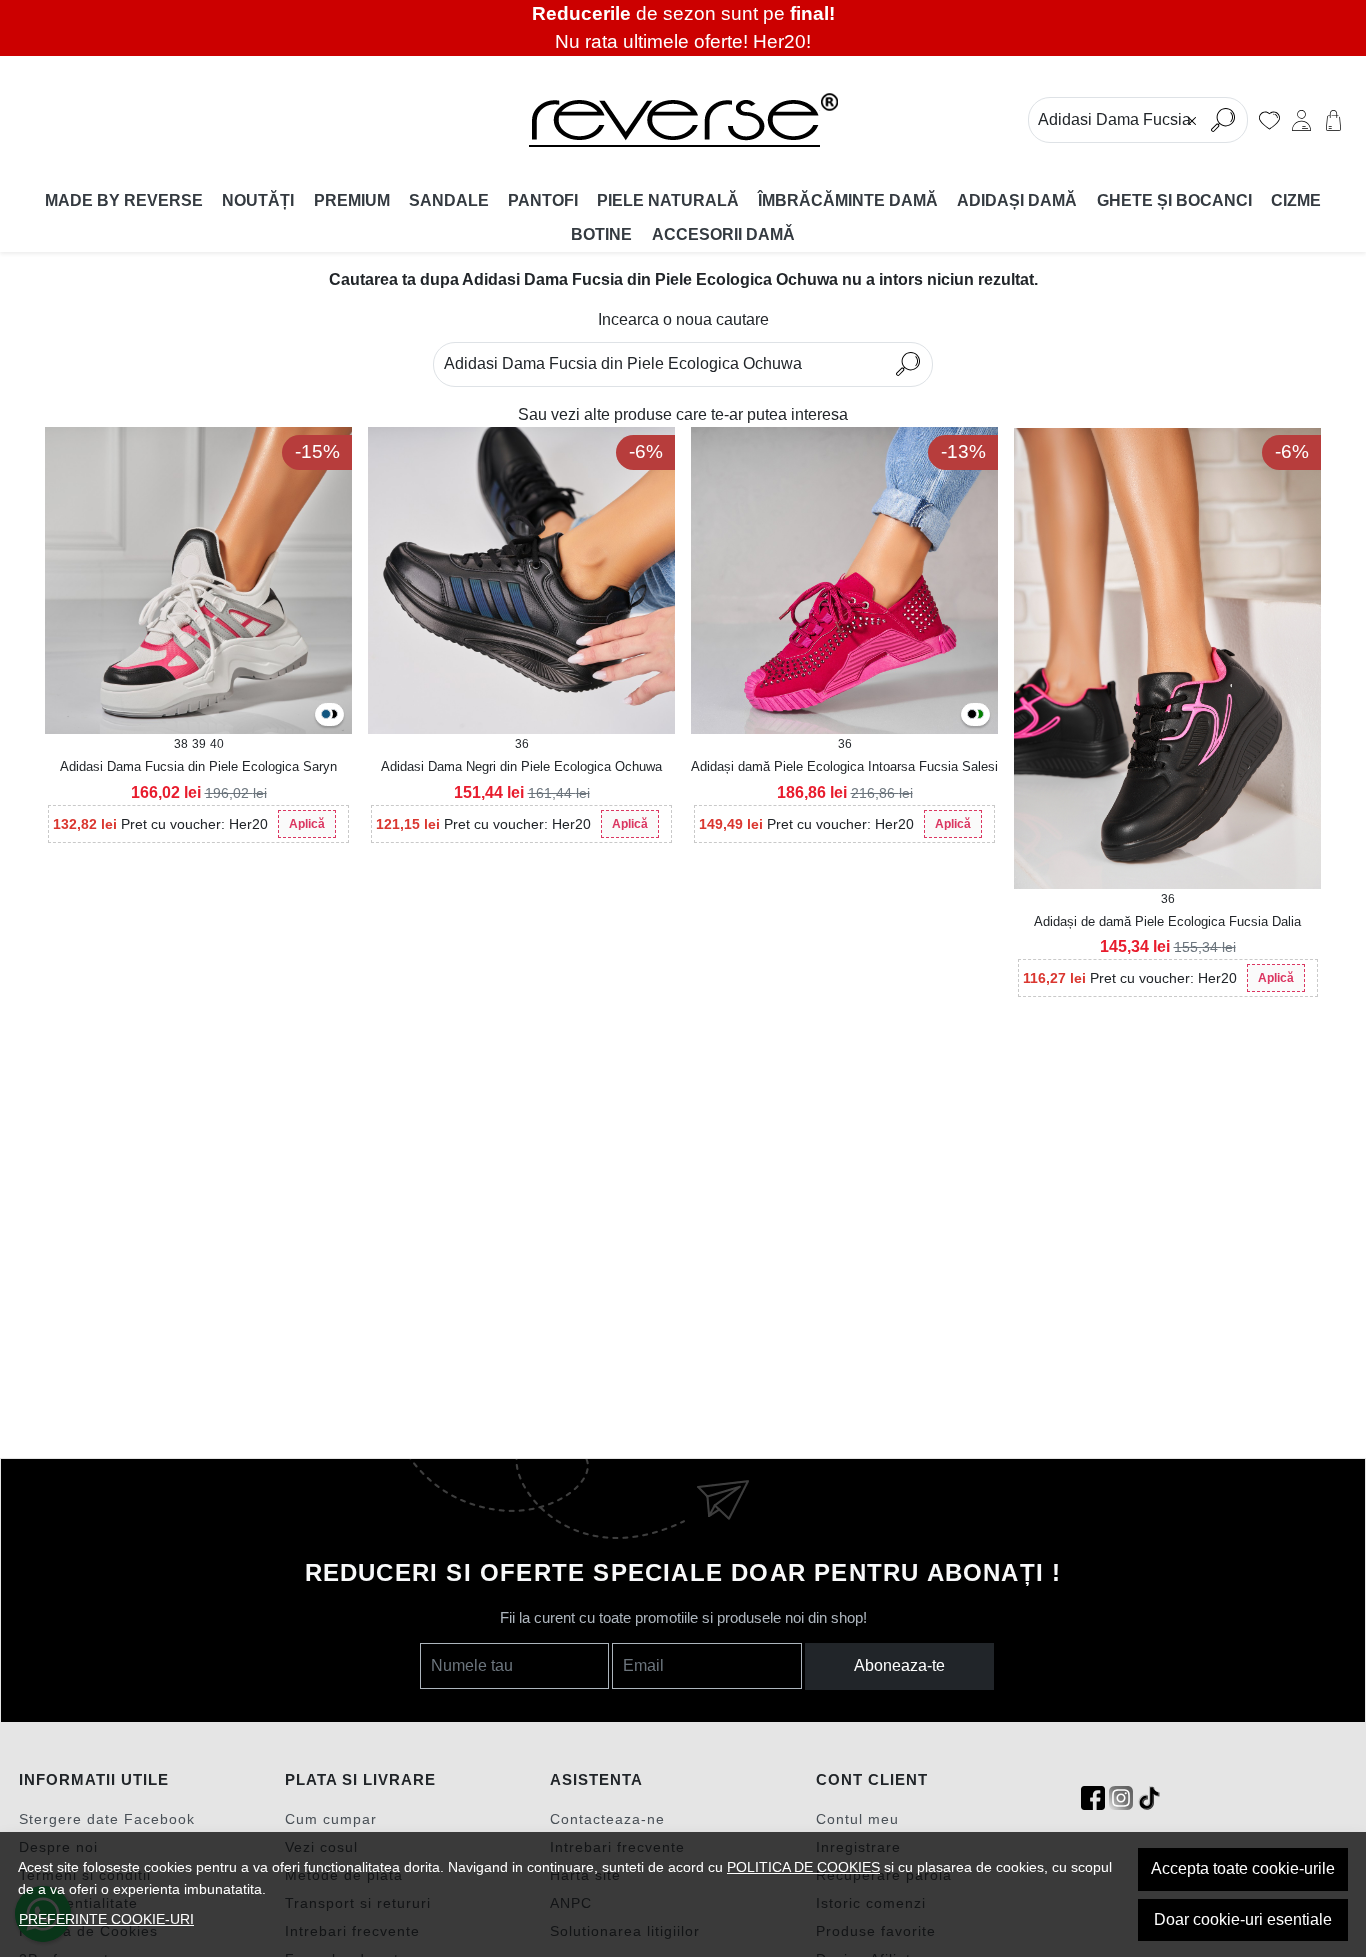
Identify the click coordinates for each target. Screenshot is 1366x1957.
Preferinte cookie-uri (106, 1919)
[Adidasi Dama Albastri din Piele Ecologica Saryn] (326, 715)
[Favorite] (1269, 120)
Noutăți (258, 200)
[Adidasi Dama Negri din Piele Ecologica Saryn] (333, 715)
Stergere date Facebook (107, 1819)
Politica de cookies (803, 1867)
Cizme (1296, 200)
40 (217, 744)
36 (522, 744)
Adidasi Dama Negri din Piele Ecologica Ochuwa (521, 766)
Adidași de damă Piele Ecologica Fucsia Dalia (1167, 921)
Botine (601, 234)
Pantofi (543, 200)
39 (199, 744)
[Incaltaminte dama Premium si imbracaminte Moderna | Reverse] (683, 120)
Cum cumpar (331, 1819)
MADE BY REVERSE (124, 200)
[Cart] (1333, 120)
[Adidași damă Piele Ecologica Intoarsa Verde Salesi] (979, 715)
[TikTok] (1149, 1798)
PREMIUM (352, 200)
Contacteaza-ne (607, 1819)
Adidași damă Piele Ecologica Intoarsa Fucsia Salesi (844, 766)
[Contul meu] (1301, 120)
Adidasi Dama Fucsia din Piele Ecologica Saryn (198, 766)
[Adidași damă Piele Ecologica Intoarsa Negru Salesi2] (972, 715)
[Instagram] (1121, 1798)
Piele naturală (668, 200)
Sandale (449, 200)
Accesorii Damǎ (723, 234)
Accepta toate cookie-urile (1243, 1868)
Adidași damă (1017, 200)
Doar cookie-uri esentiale (1243, 1919)
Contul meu (857, 1819)
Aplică (307, 824)
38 (181, 744)
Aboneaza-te (899, 1665)
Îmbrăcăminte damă (848, 200)
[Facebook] (1093, 1798)
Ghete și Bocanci (1174, 200)
